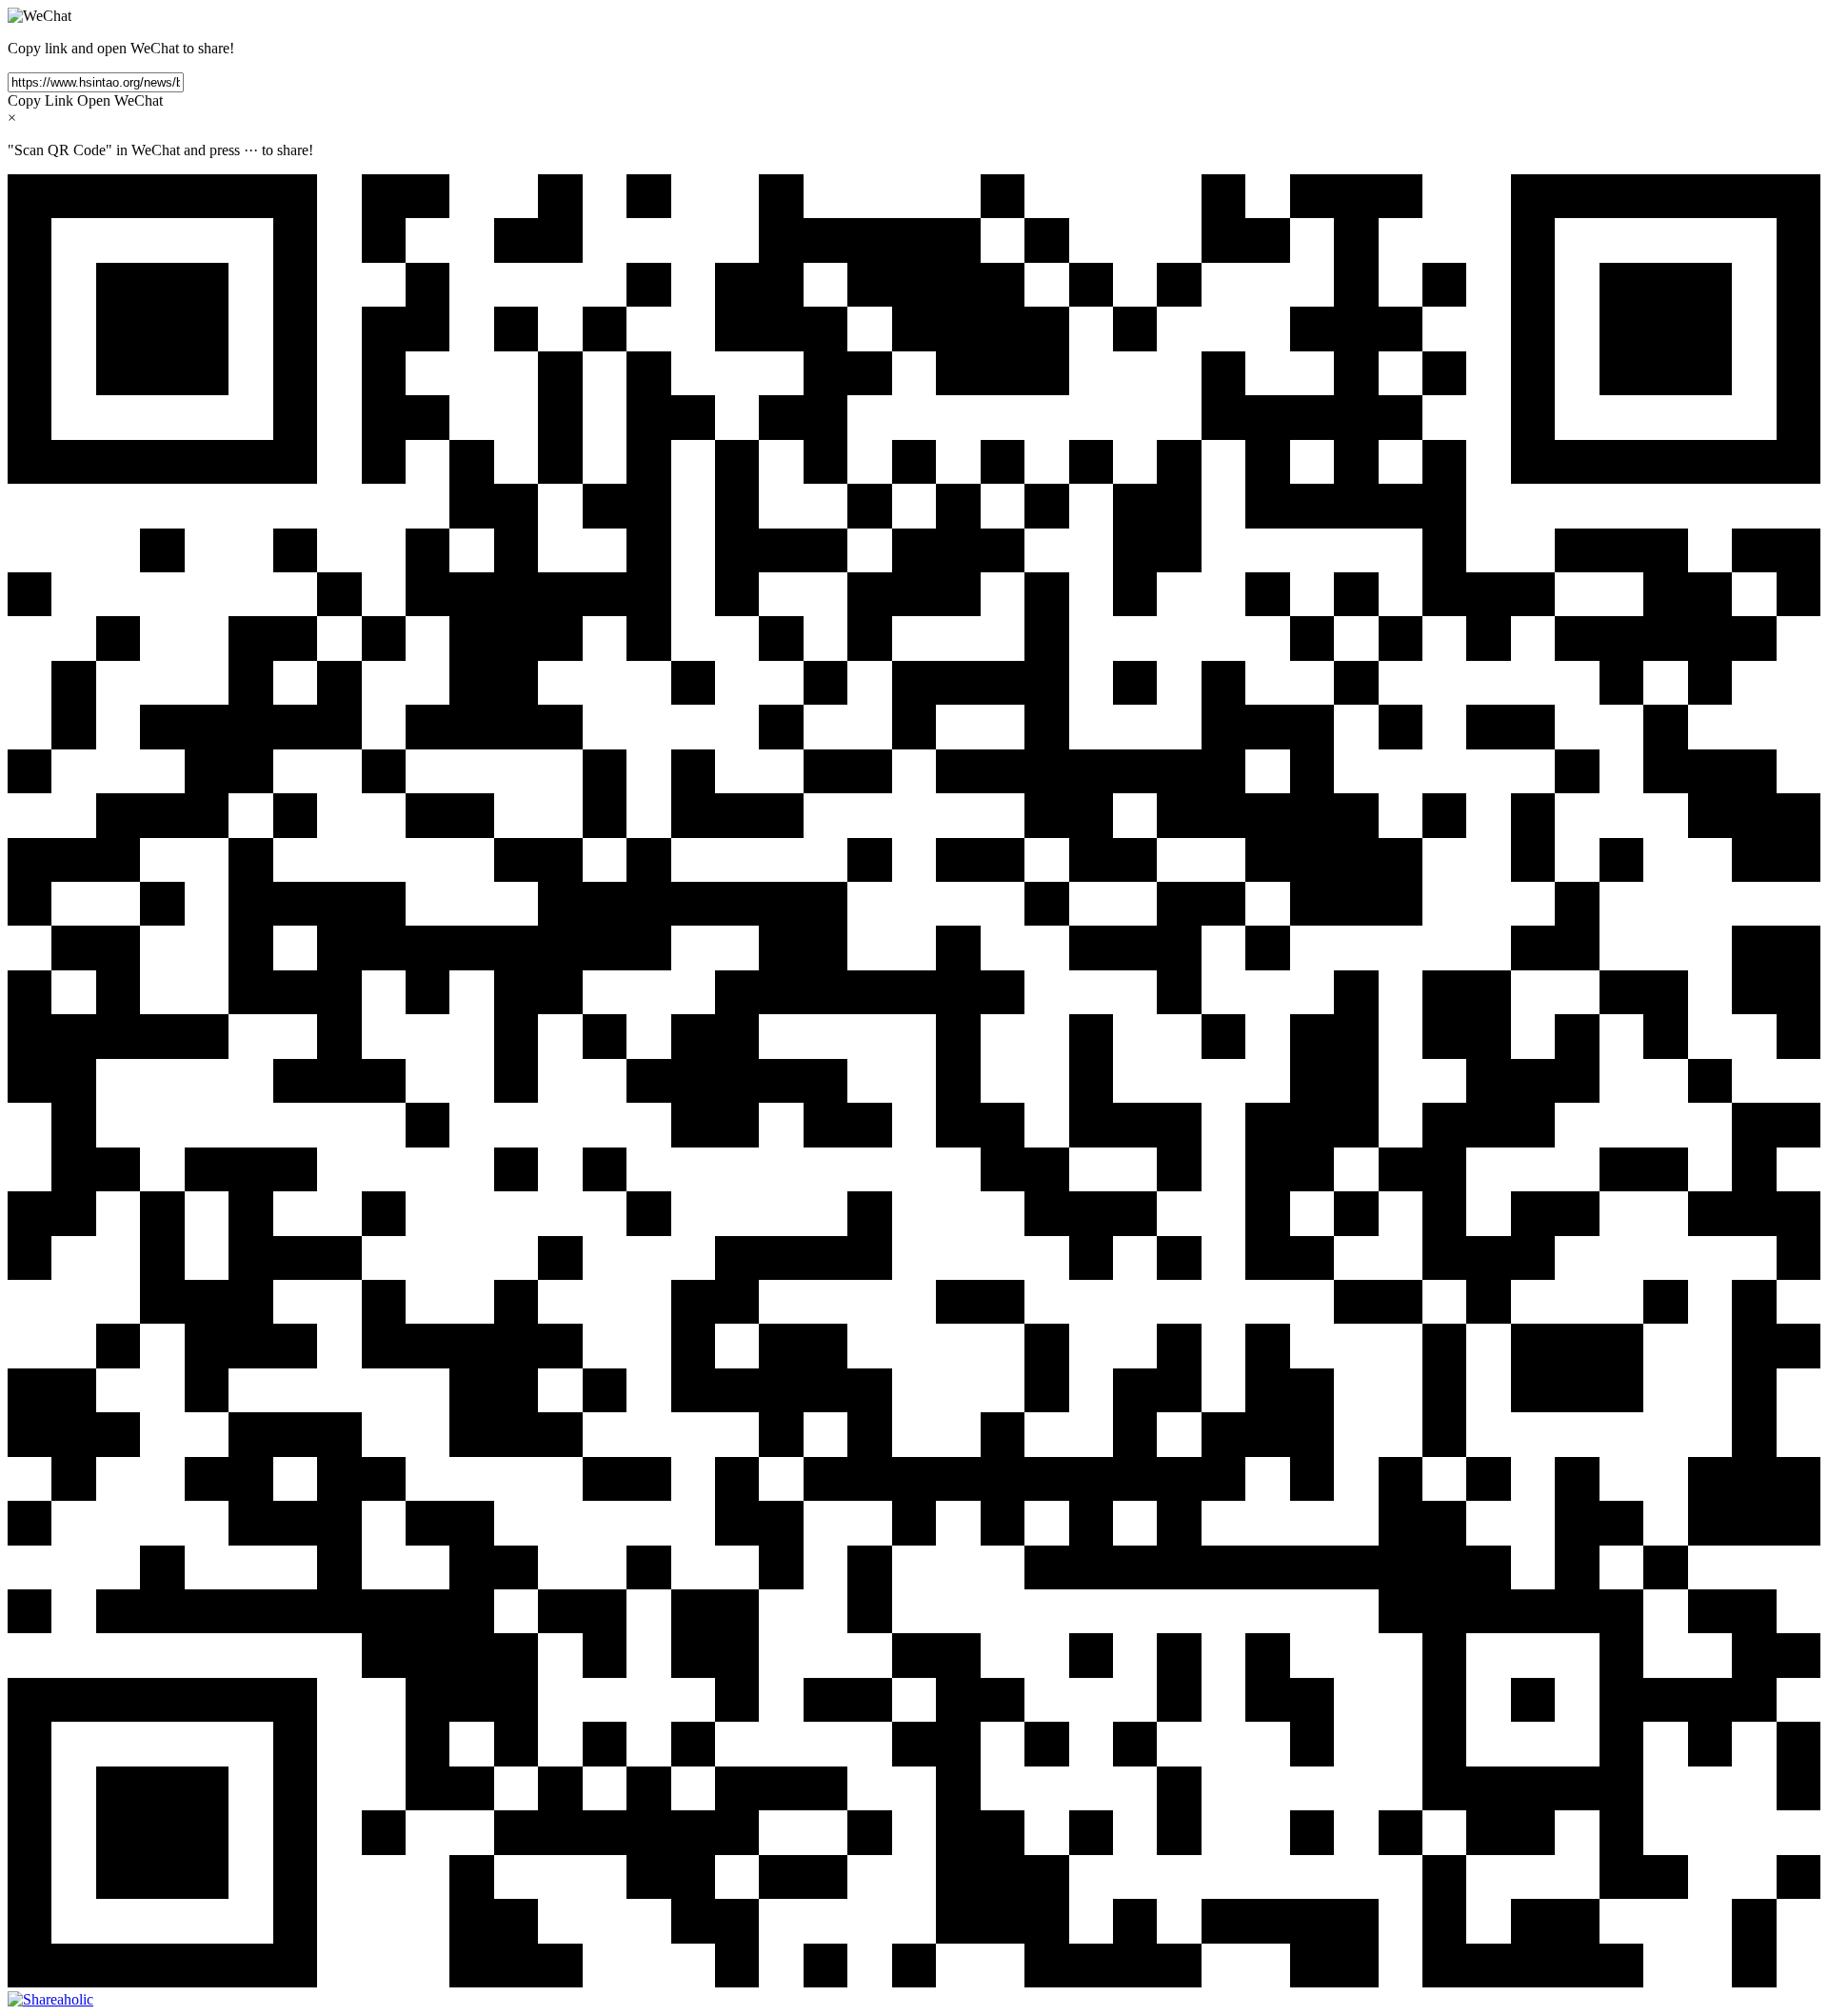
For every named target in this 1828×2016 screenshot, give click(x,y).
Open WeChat (120, 100)
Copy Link (40, 100)
